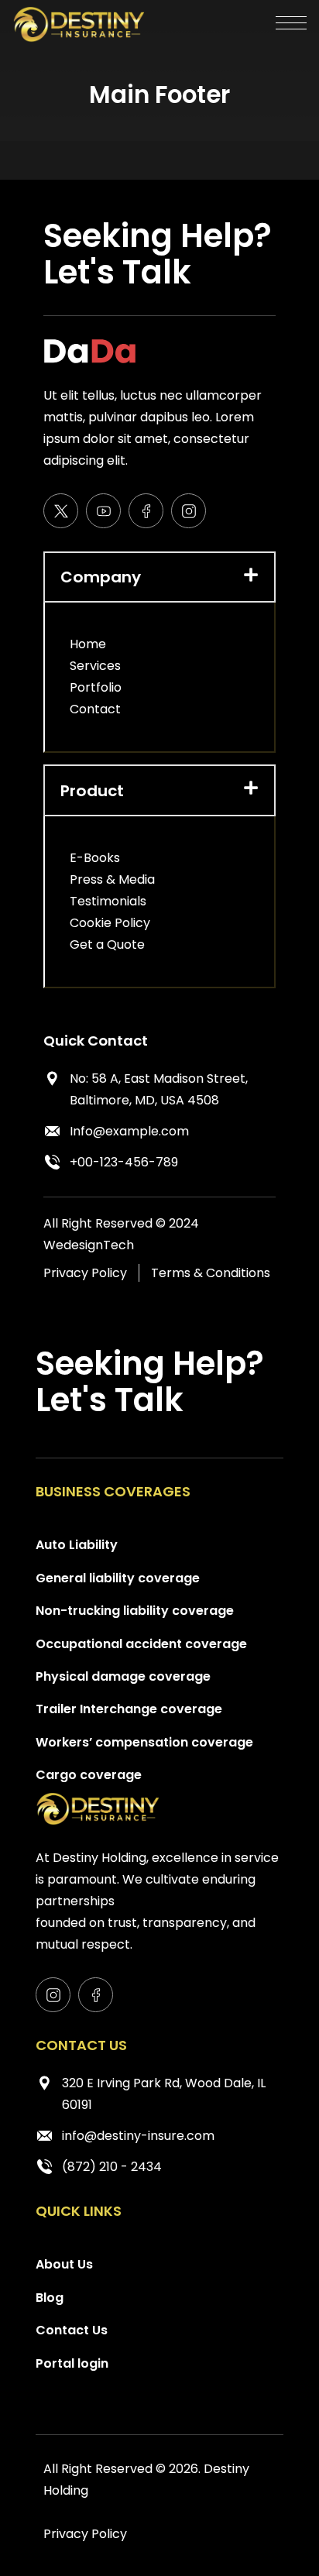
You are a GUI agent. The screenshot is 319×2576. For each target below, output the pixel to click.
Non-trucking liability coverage (135, 1611)
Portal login (72, 2363)
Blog (50, 2298)
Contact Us (72, 2330)
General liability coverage (118, 1578)
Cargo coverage (89, 1775)
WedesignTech (89, 1245)
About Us (64, 2264)
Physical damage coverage (123, 1676)
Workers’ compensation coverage (144, 1742)
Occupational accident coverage (141, 1644)
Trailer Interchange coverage (129, 1709)
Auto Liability (77, 1545)
